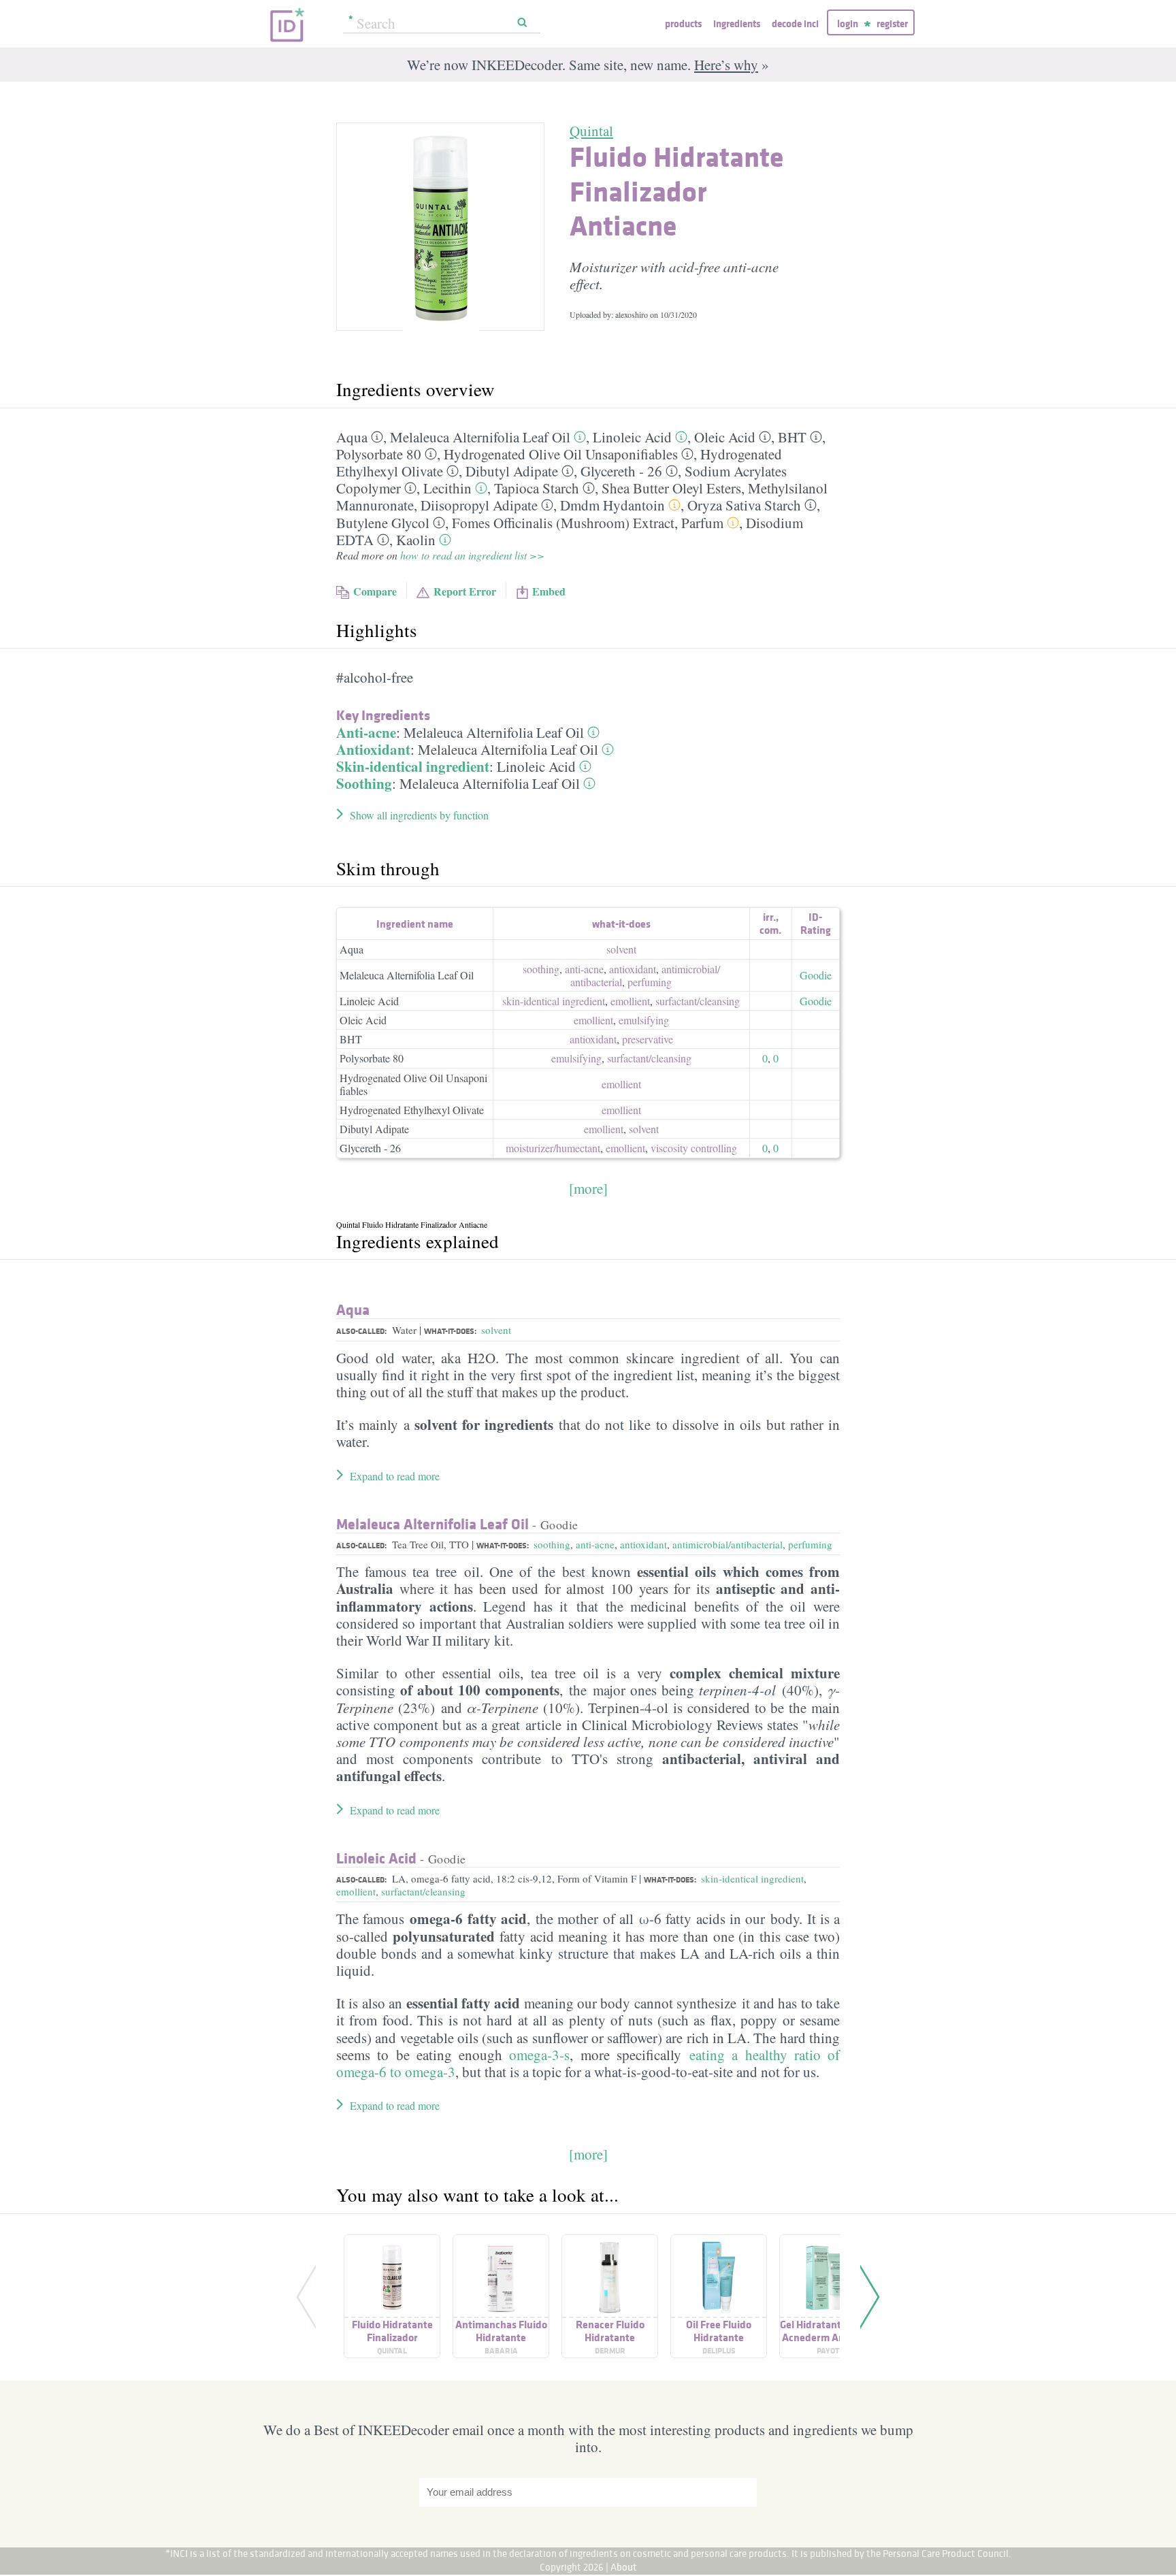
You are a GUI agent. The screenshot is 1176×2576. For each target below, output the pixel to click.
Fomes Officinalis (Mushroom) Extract (563, 523)
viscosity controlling (694, 1148)
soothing (541, 969)
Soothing (364, 783)
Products (683, 23)
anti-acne (584, 969)
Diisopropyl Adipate (479, 505)
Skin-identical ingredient (413, 766)
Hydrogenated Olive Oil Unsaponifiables (561, 454)
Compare (375, 591)
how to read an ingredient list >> (472, 555)
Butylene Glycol (383, 523)
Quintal (591, 131)
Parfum (702, 523)
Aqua (352, 437)
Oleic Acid (725, 437)
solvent (621, 949)
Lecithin (447, 488)
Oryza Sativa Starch (744, 505)
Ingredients (737, 23)
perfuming (650, 982)
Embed (549, 591)
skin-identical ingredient (554, 1001)
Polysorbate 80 (379, 454)
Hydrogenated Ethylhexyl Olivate (412, 1110)
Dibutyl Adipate (512, 471)
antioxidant (633, 969)
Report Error (465, 591)
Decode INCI (795, 23)
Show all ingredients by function (419, 815)
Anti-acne (366, 732)
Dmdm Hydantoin (612, 505)
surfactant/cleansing (423, 1891)
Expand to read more (395, 1476)
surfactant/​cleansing (698, 1001)
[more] (588, 1188)
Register (892, 23)
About (624, 2567)
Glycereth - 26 (621, 471)
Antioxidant (373, 749)
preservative (648, 1039)
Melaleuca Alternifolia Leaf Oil (480, 437)
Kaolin (416, 540)
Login (848, 23)
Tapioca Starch (537, 488)
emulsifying (644, 1020)
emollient (630, 1001)
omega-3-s (539, 2055)
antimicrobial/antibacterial (728, 1544)
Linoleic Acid (632, 437)
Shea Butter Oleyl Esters (671, 488)
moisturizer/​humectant (553, 1148)
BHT (792, 437)
